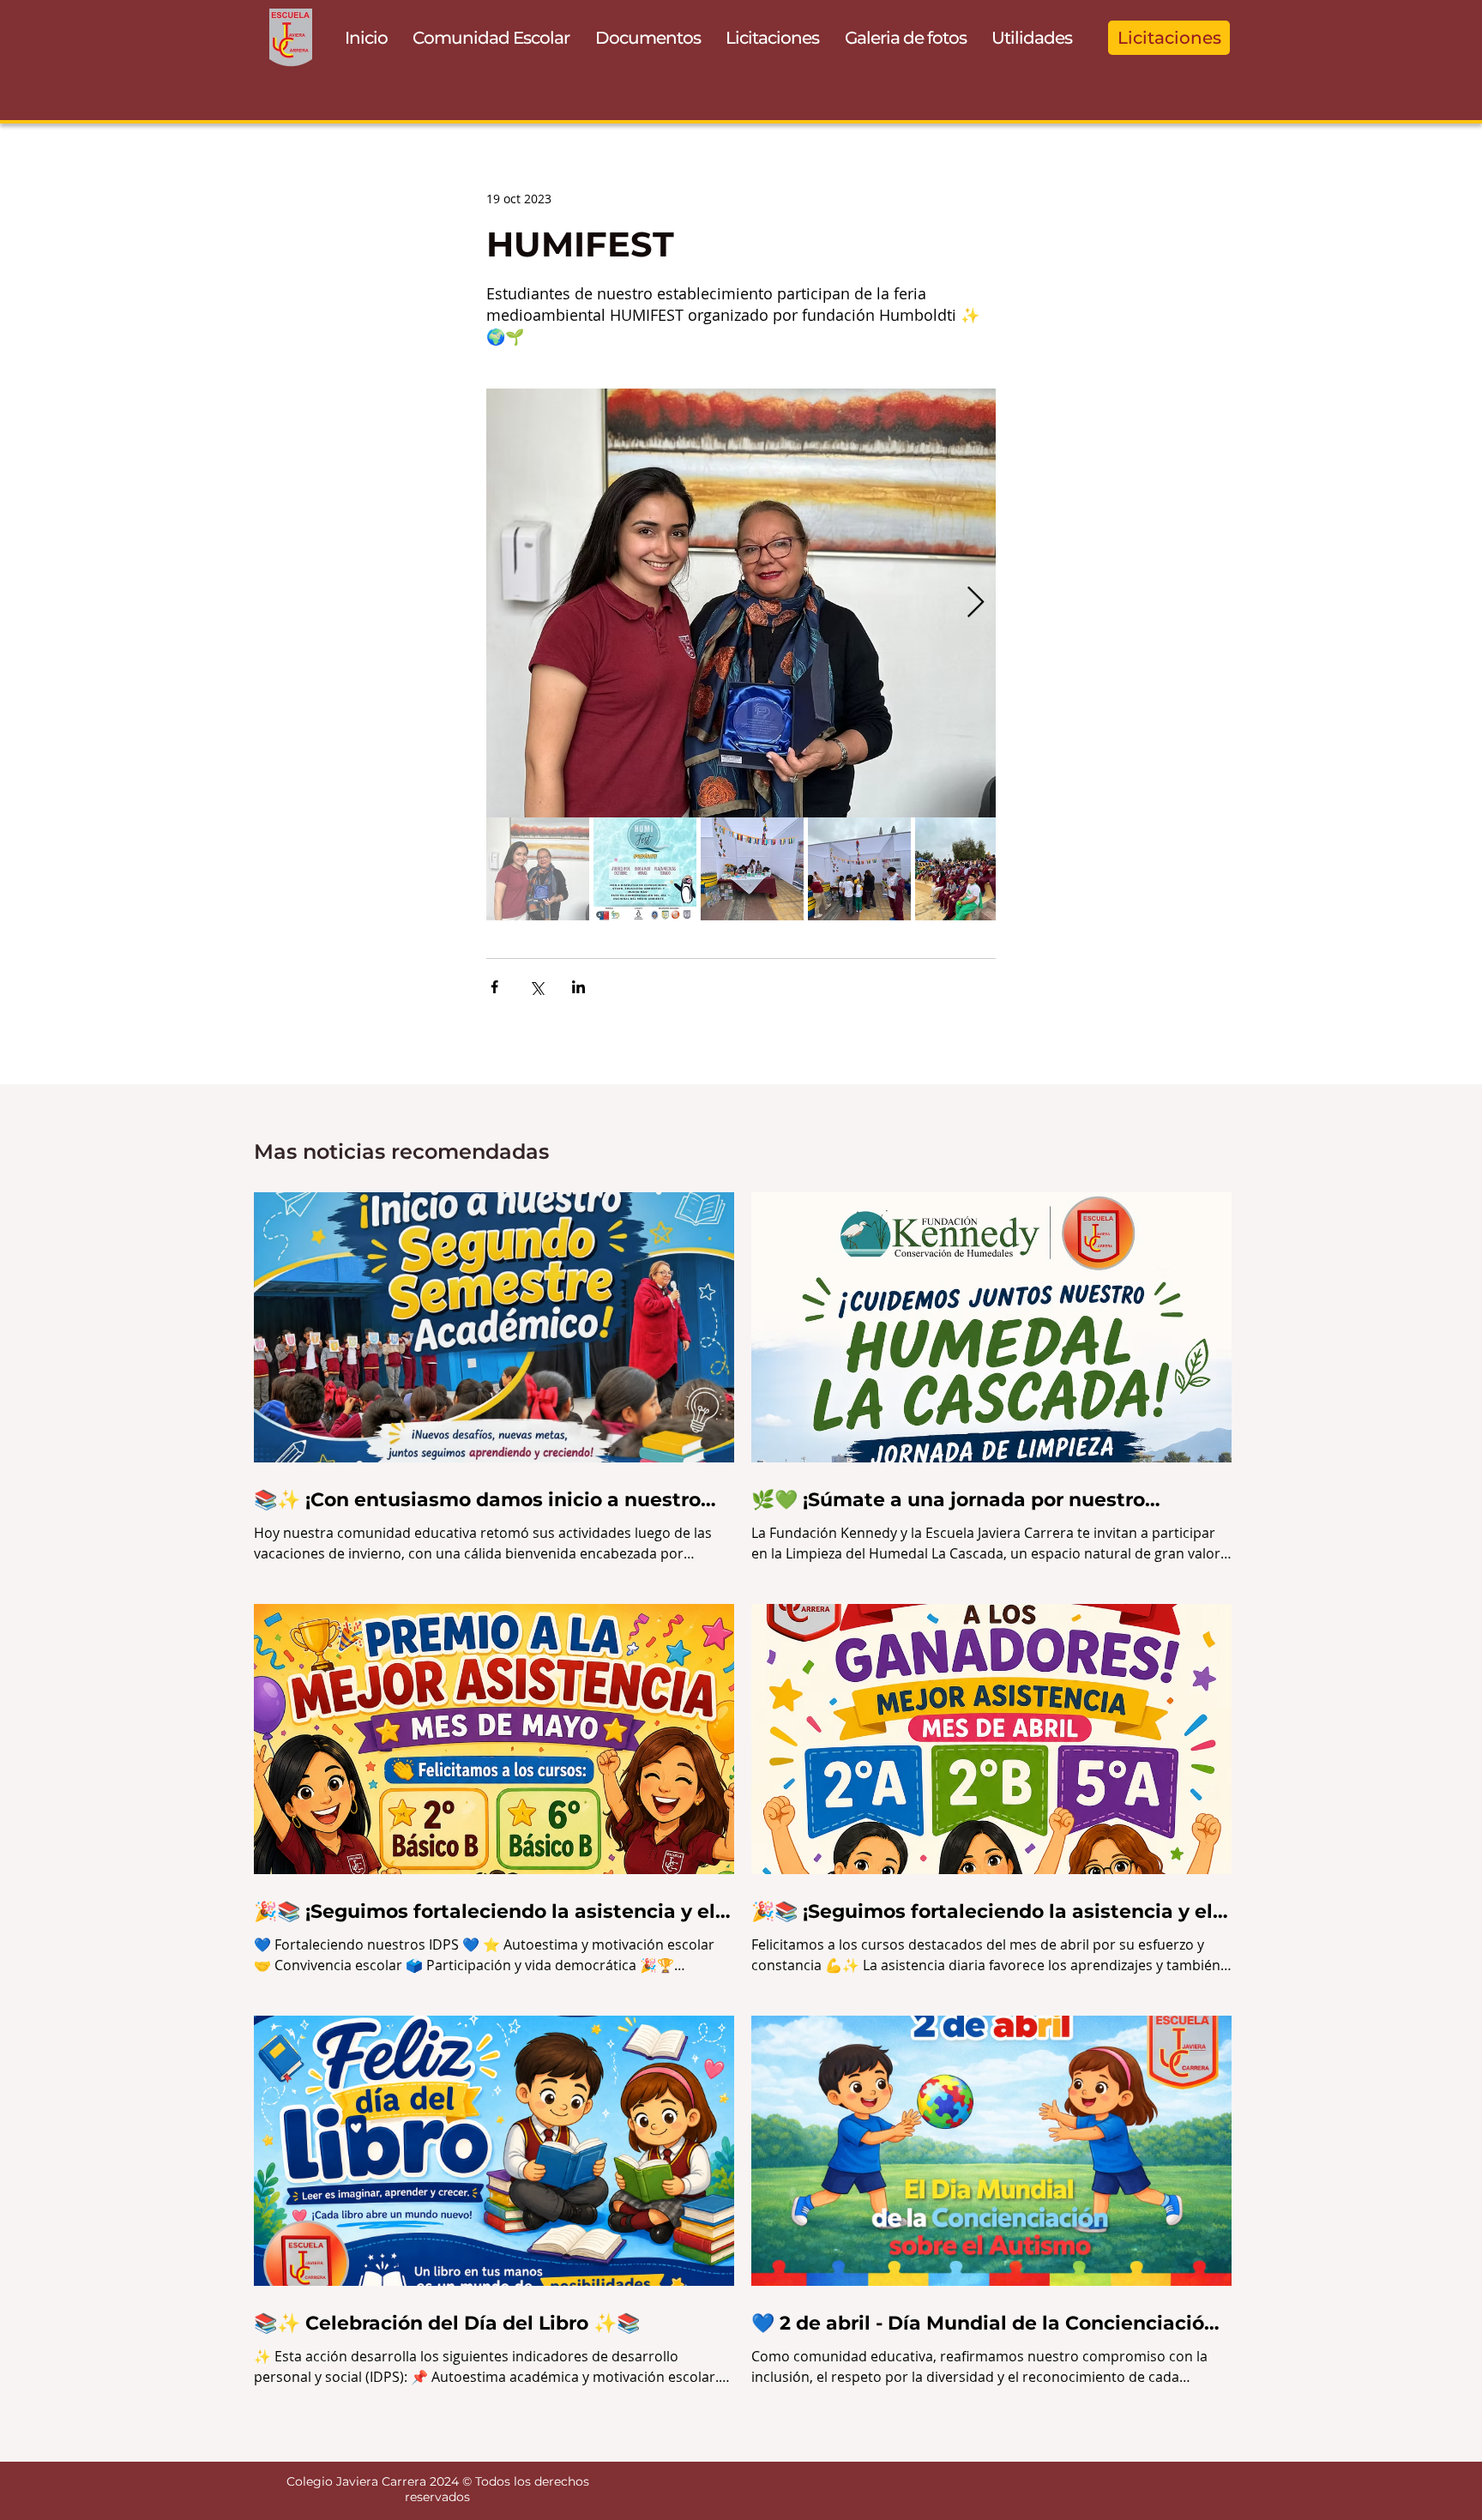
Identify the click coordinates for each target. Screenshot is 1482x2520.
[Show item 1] (538, 869)
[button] (492, 38)
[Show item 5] (967, 869)
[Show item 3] (752, 869)
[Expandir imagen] (741, 603)
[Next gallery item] (976, 603)
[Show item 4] (859, 869)
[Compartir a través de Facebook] (494, 987)
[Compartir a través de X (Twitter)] (536, 987)
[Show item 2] (645, 869)
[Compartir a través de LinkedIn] (578, 987)
